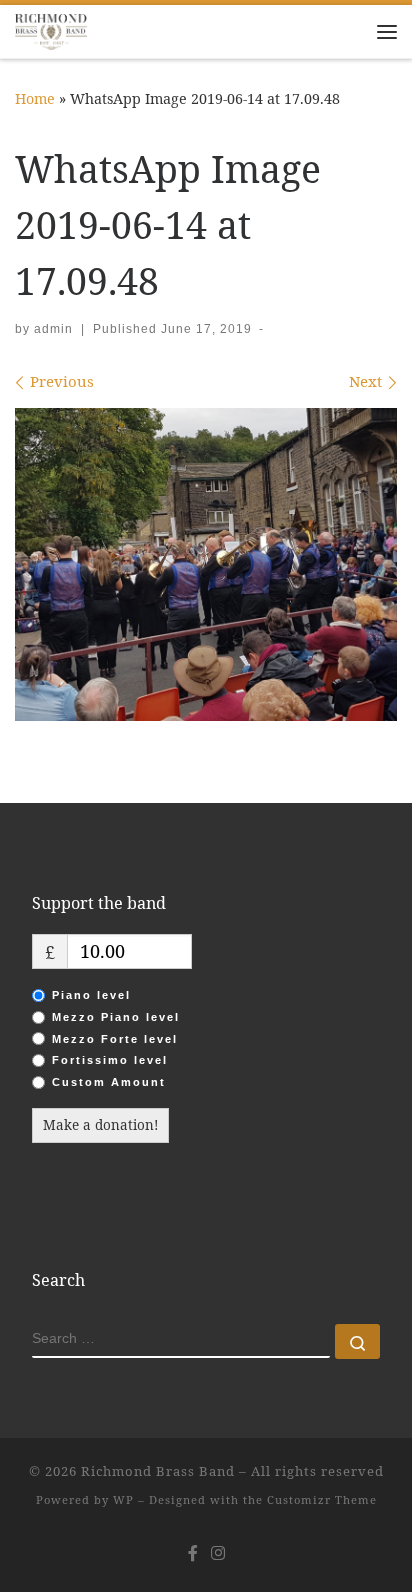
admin (53, 329)
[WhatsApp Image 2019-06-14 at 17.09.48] (206, 564)
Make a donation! (100, 1125)
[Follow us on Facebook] (193, 1553)
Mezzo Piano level (116, 1017)
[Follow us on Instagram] (218, 1553)
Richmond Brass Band (158, 1471)
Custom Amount (109, 1082)
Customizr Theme (322, 1499)
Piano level (91, 995)
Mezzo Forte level (115, 1039)
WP (123, 1499)
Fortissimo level (110, 1060)
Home (35, 98)
